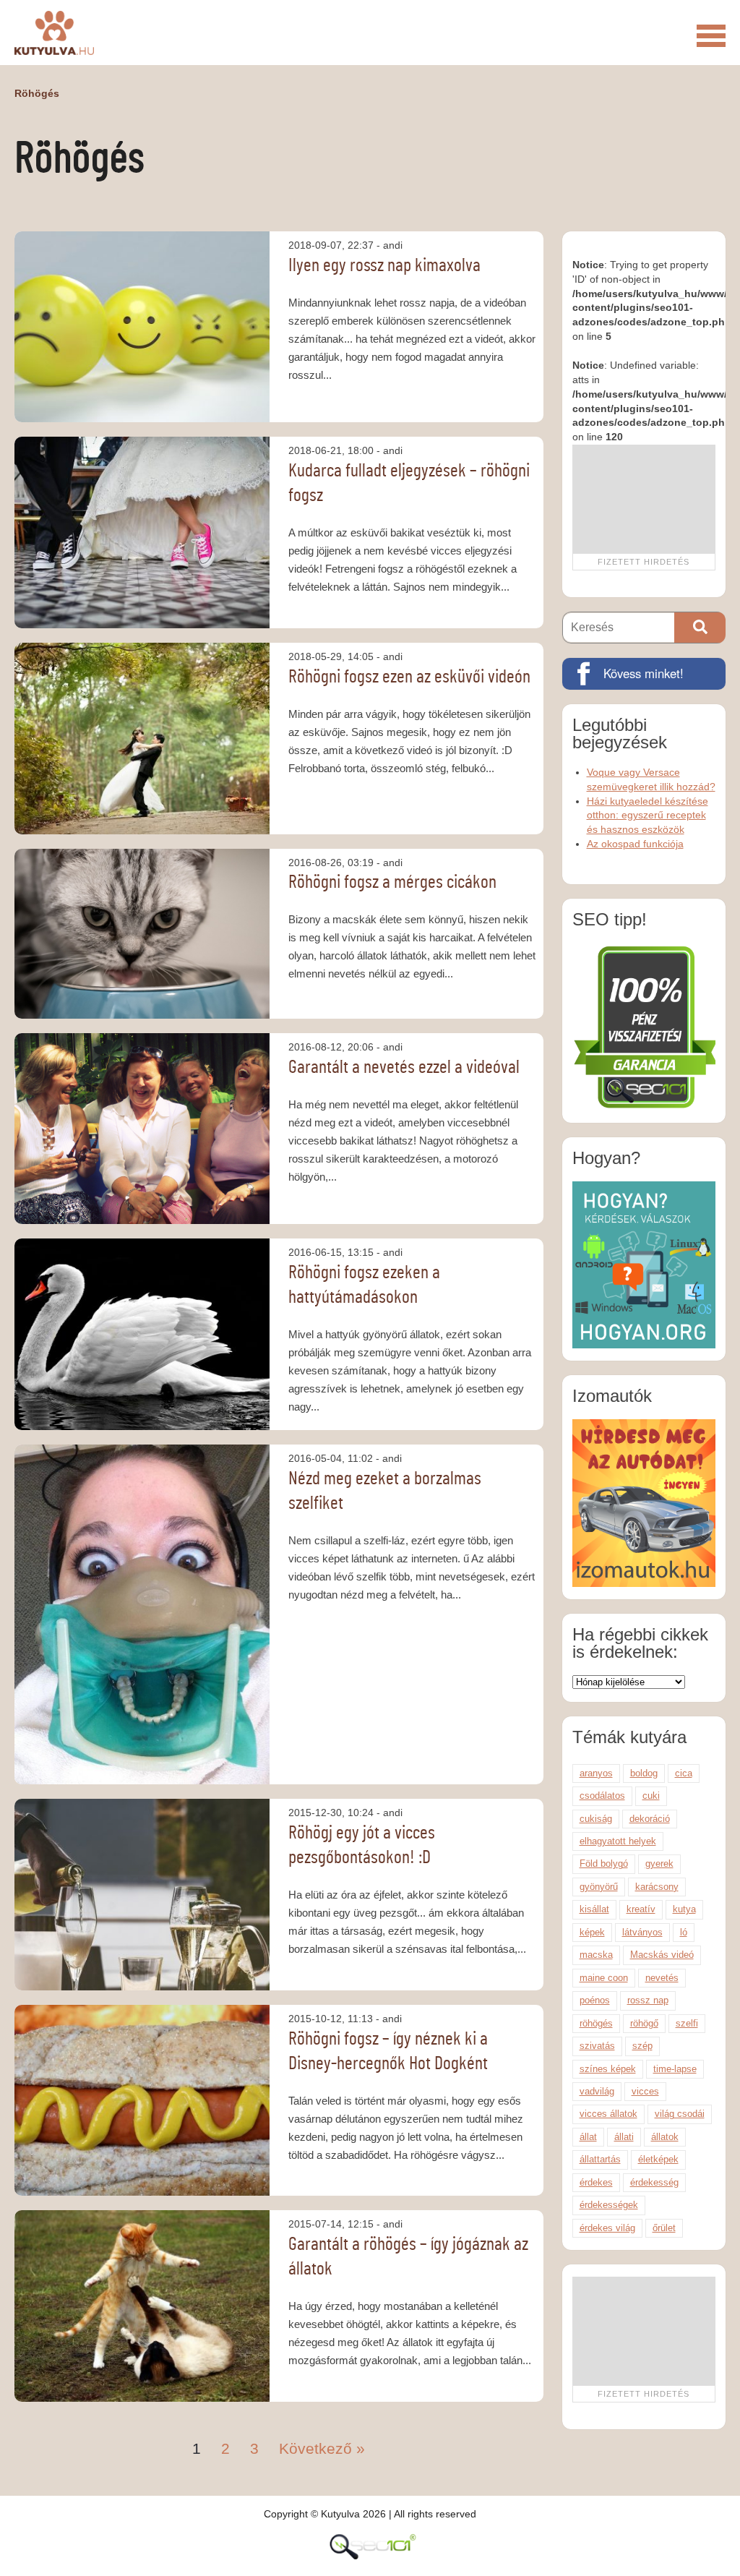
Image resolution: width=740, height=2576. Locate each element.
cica (684, 1773)
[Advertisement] (644, 499)
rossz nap (648, 2000)
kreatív (641, 1909)
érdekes (596, 2182)
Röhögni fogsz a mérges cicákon (392, 882)
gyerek (659, 1863)
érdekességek (609, 2205)
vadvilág (597, 2091)
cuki (651, 1796)
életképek (658, 2159)
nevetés (662, 1978)
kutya (684, 1909)
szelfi (687, 2023)
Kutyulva (54, 33)
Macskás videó (662, 1955)
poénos (595, 2000)
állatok (665, 2137)
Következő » (322, 2448)
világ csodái (680, 2114)
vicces (645, 2091)
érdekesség (654, 2182)
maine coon (604, 1978)
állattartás (600, 2159)
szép (642, 2046)
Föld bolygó (604, 1863)
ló (684, 1932)
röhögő (644, 2023)
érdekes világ (607, 2228)
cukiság (596, 1819)
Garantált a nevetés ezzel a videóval (404, 1067)
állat (588, 2137)
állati (624, 2137)
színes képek (608, 2069)
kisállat (594, 1909)
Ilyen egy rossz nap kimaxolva (384, 265)
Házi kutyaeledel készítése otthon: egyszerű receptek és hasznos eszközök (647, 816)
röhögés (596, 2023)
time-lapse (675, 2069)
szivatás (597, 2046)
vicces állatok (608, 2114)
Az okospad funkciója (635, 844)
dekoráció (650, 1819)
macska (596, 1955)
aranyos (596, 1773)
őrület (664, 2228)
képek (592, 1932)
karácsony (657, 1887)
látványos (642, 1932)
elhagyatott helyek (618, 1841)
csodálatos (602, 1796)
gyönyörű (599, 1887)
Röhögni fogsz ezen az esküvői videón (409, 677)
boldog (644, 1773)
